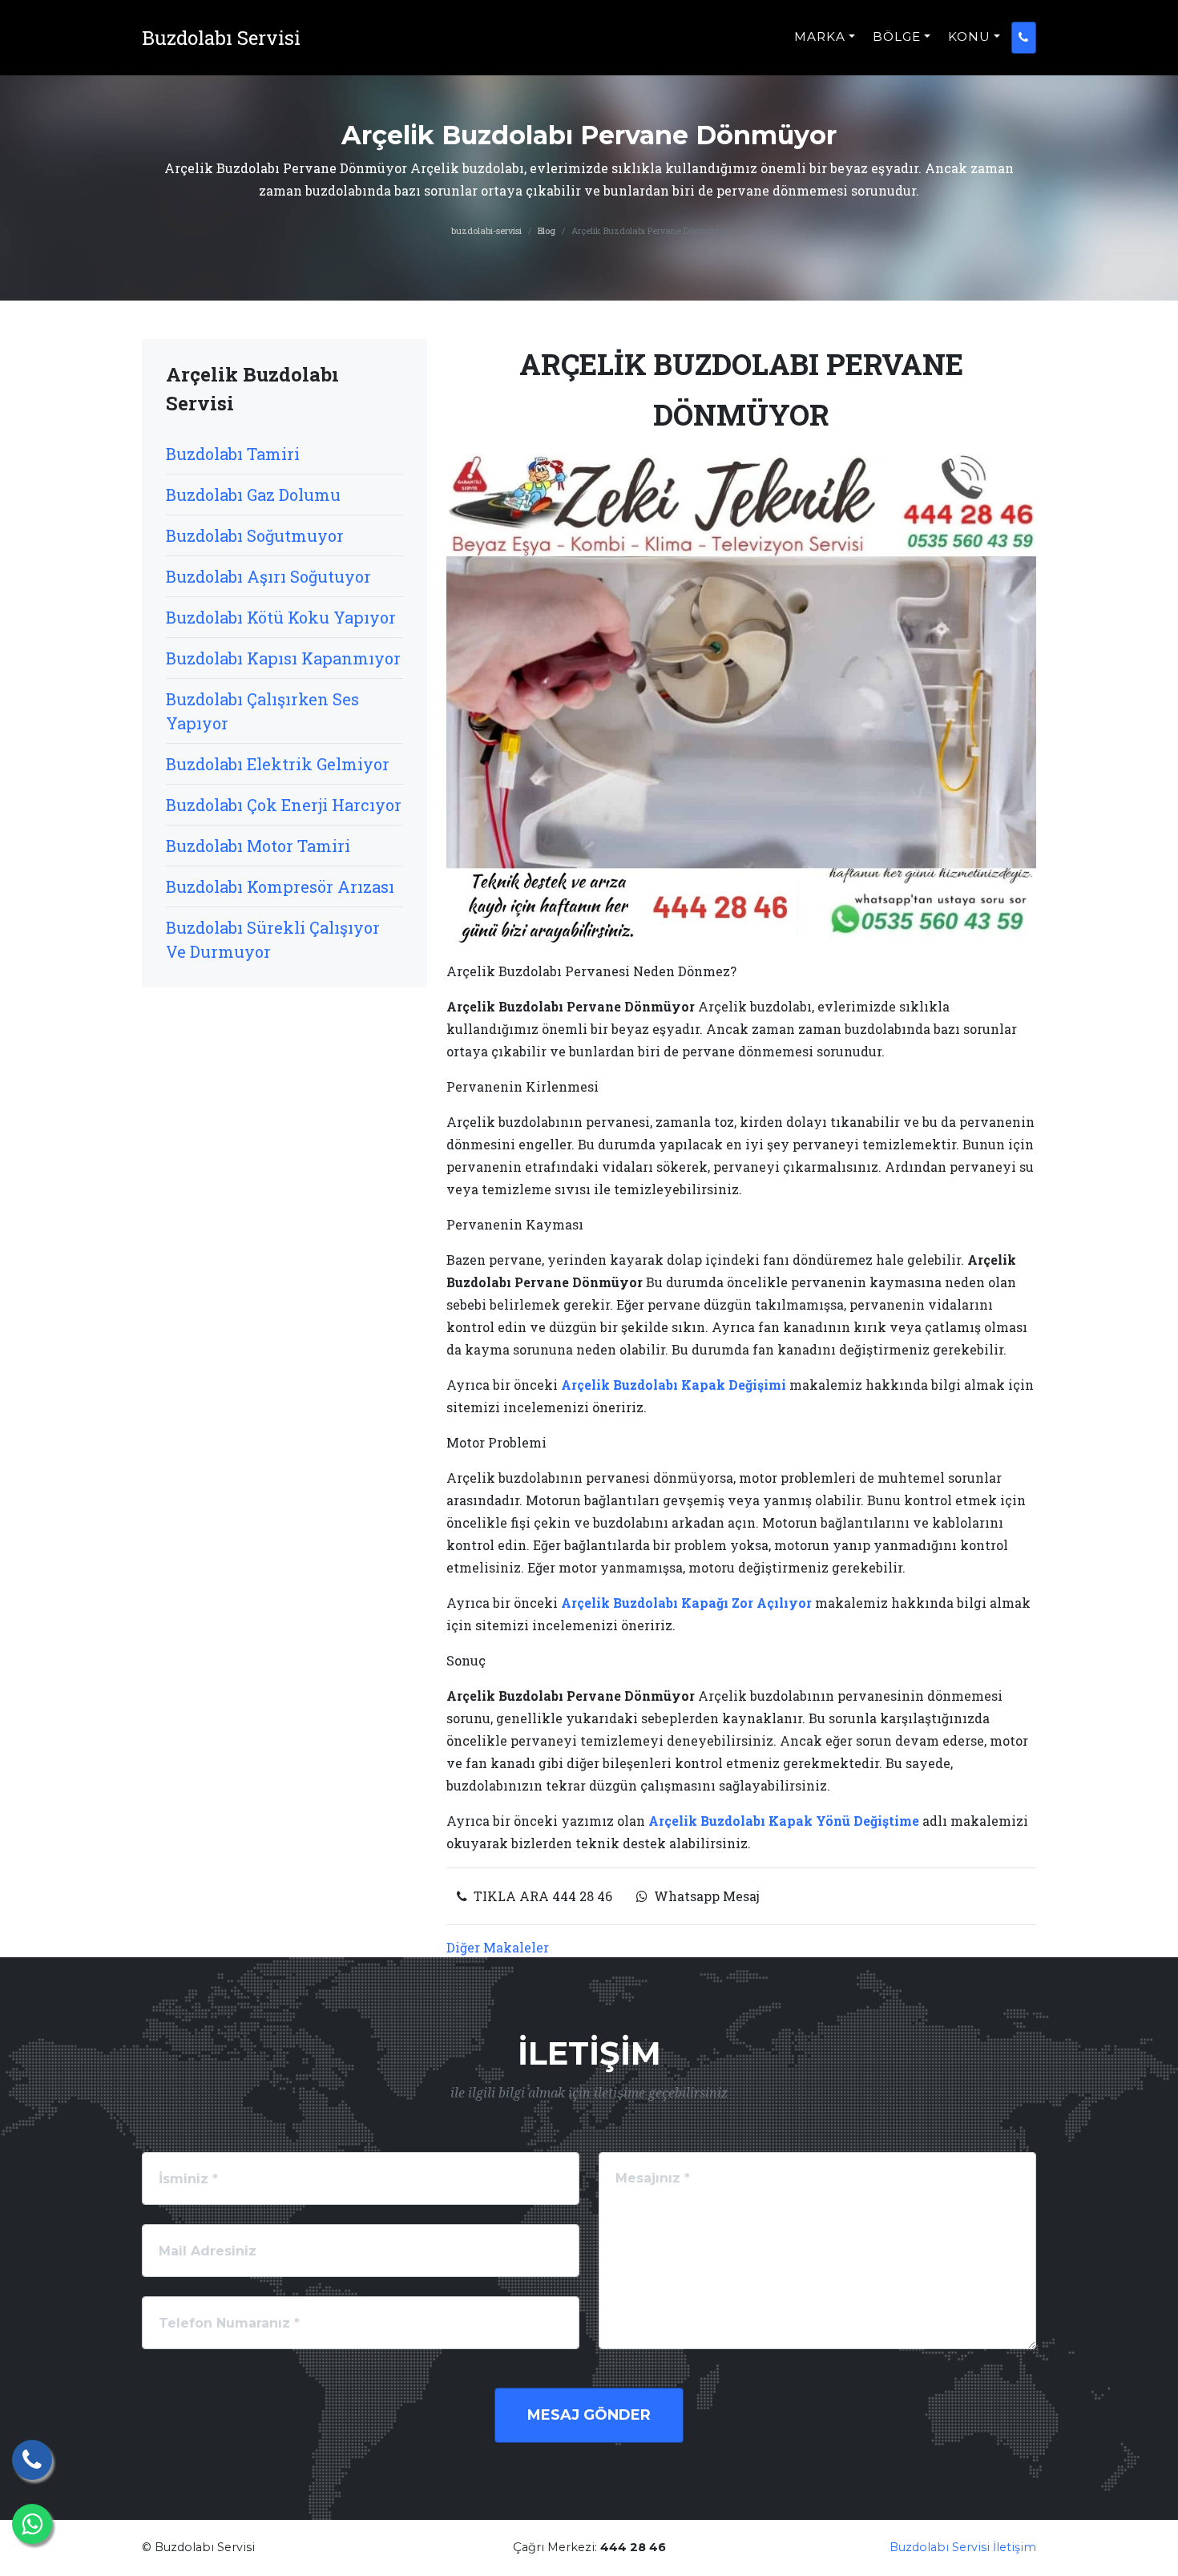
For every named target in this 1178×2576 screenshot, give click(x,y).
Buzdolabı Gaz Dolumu (253, 495)
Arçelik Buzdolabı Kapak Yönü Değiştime (784, 1821)
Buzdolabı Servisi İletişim (963, 2547)
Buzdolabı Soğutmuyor (255, 535)
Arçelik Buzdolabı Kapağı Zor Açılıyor (686, 1603)
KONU (969, 36)
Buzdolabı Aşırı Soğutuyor (268, 576)
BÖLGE (897, 36)
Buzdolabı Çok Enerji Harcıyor (284, 805)
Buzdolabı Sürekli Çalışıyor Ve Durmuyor (273, 939)
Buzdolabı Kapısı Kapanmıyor (283, 658)
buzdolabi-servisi (486, 230)
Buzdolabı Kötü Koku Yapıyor (281, 617)
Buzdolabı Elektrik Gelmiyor (278, 764)
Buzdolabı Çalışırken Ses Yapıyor (262, 711)
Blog (547, 230)
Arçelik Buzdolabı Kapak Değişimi (674, 1385)
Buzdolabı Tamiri (233, 454)
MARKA (820, 36)
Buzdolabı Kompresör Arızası (280, 886)
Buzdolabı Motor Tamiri (258, 846)
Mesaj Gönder (589, 2415)
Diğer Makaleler (498, 1947)
